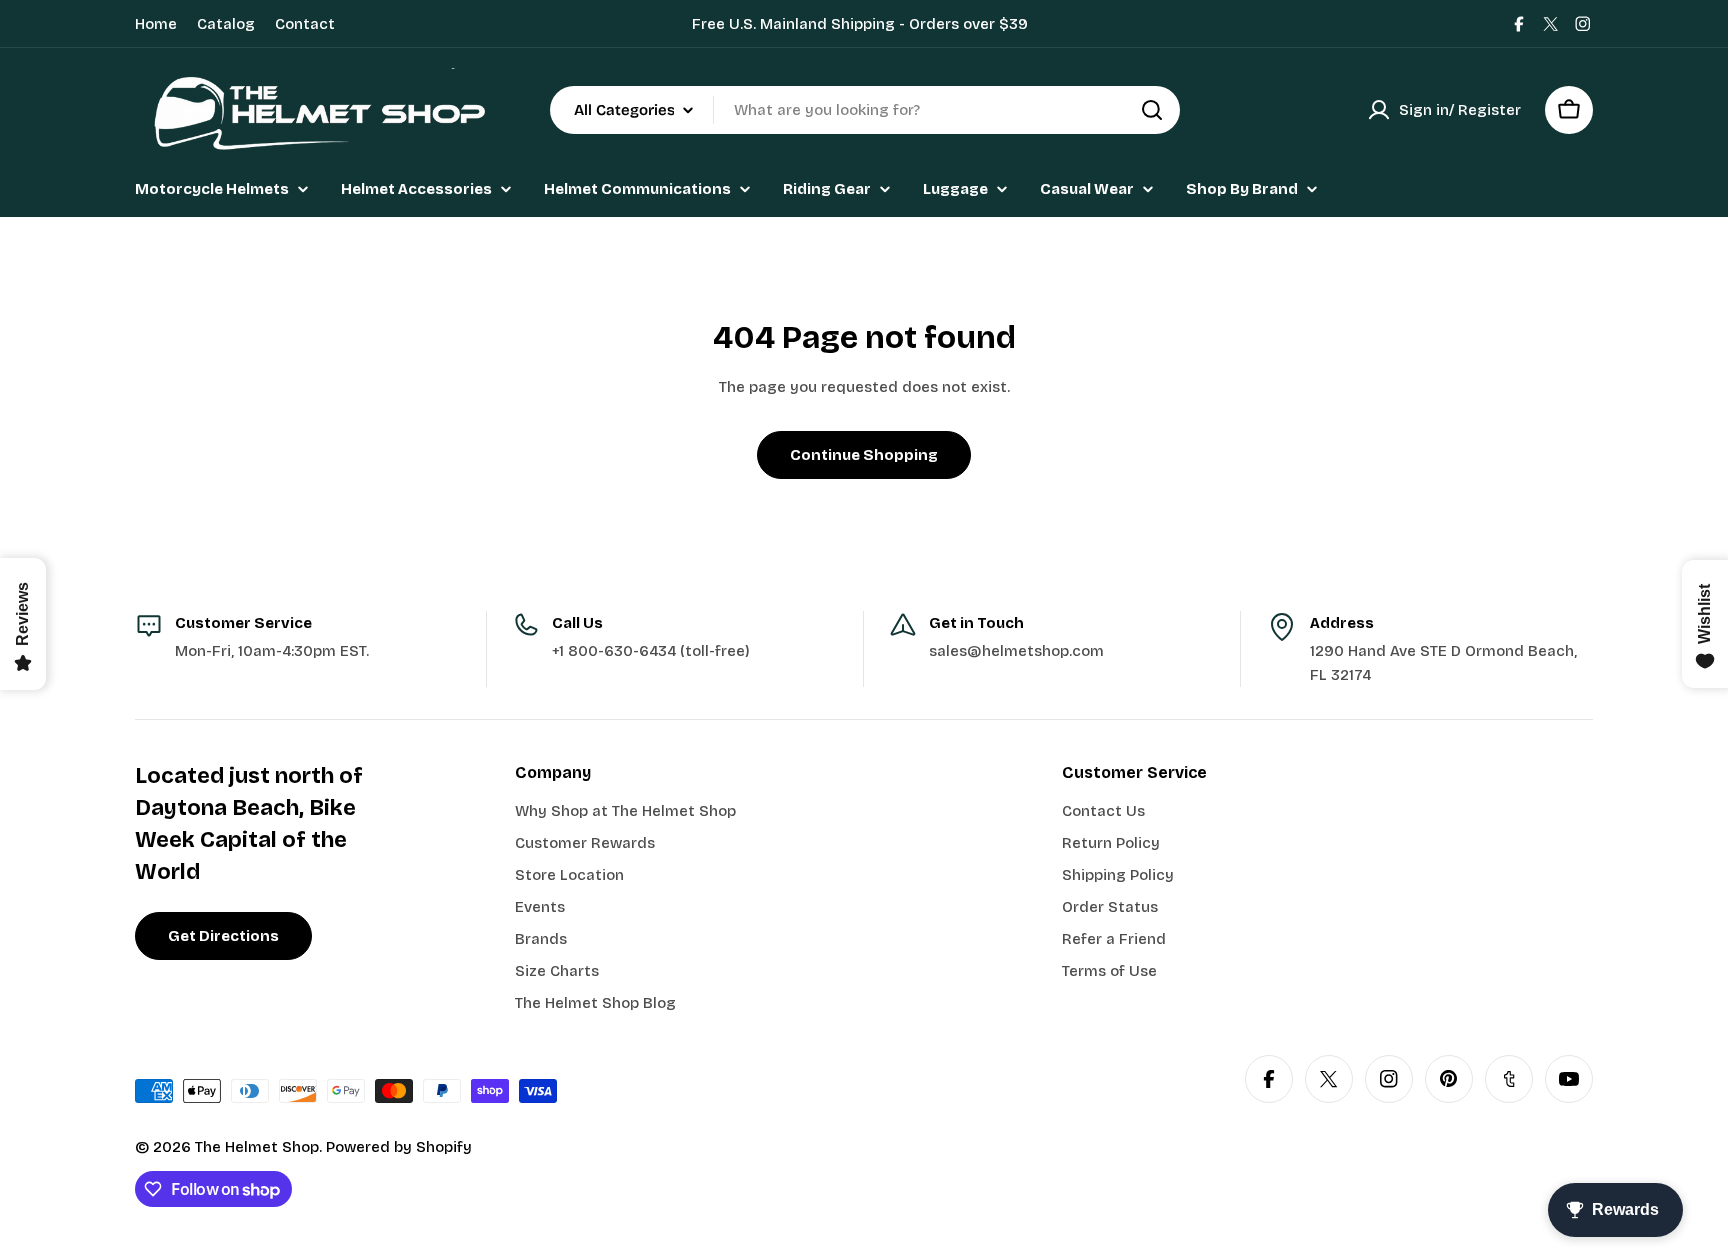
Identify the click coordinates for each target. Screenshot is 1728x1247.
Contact (305, 24)
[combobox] (865, 110)
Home (156, 24)
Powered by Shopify (399, 1147)
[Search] (1152, 110)
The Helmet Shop (257, 1147)
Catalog (226, 24)
